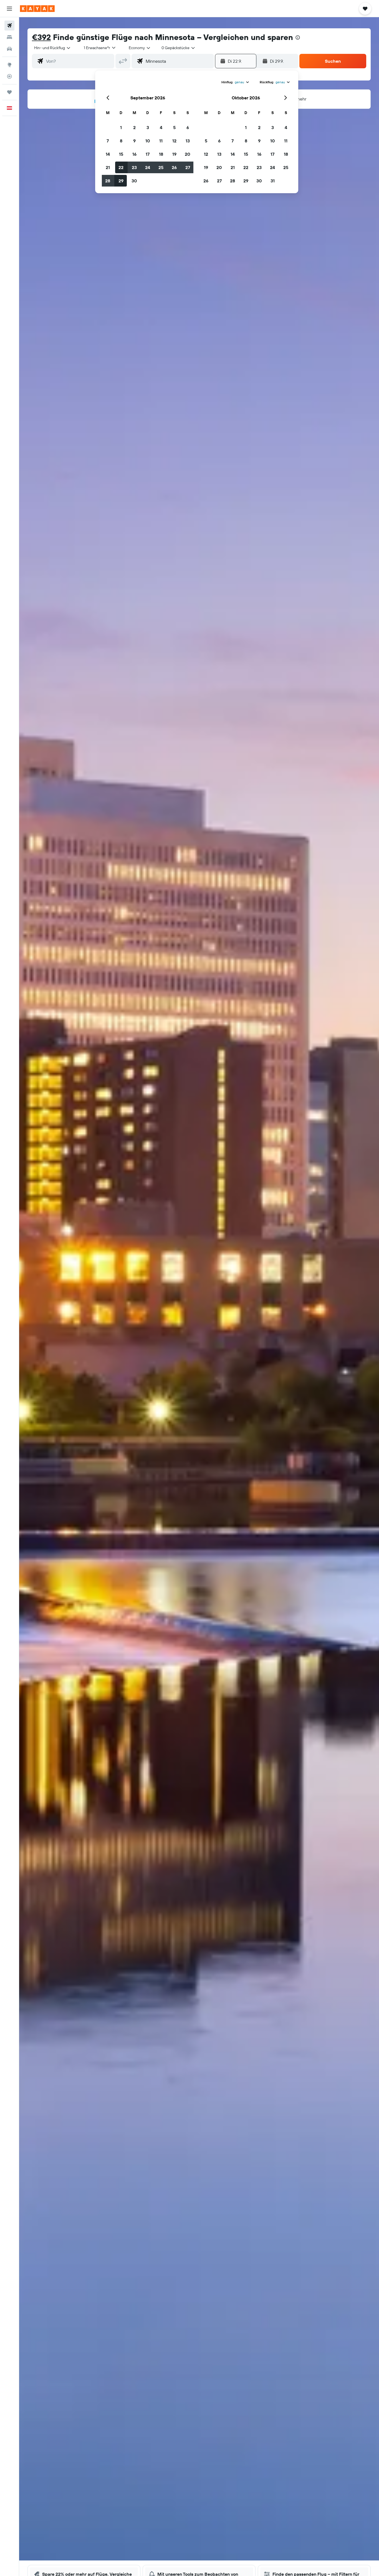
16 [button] (134, 154)
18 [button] (161, 154)
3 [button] (148, 127)
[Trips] (9, 92)
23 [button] (134, 167)
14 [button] (108, 154)
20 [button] (188, 154)
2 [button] (134, 127)
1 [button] (121, 127)
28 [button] (108, 181)
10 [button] (148, 141)
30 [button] (134, 181)
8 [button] (121, 141)
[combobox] (53, 48)
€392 (41, 37)
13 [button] (188, 141)
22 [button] (121, 167)
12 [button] (174, 141)
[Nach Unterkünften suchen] (9, 37)
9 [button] (134, 141)
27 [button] (188, 167)
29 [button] (121, 181)
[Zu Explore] (9, 65)
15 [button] (121, 154)
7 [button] (108, 141)
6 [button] (188, 127)
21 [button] (108, 167)
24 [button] (148, 167)
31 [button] (273, 181)
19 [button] (174, 154)
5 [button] (174, 127)
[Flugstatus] (9, 76)
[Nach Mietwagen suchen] (9, 49)
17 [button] (148, 154)
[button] (9, 9)
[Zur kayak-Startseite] (37, 9)
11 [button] (161, 141)
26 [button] (174, 167)
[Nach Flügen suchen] (9, 26)
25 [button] (161, 167)
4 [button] (161, 127)
